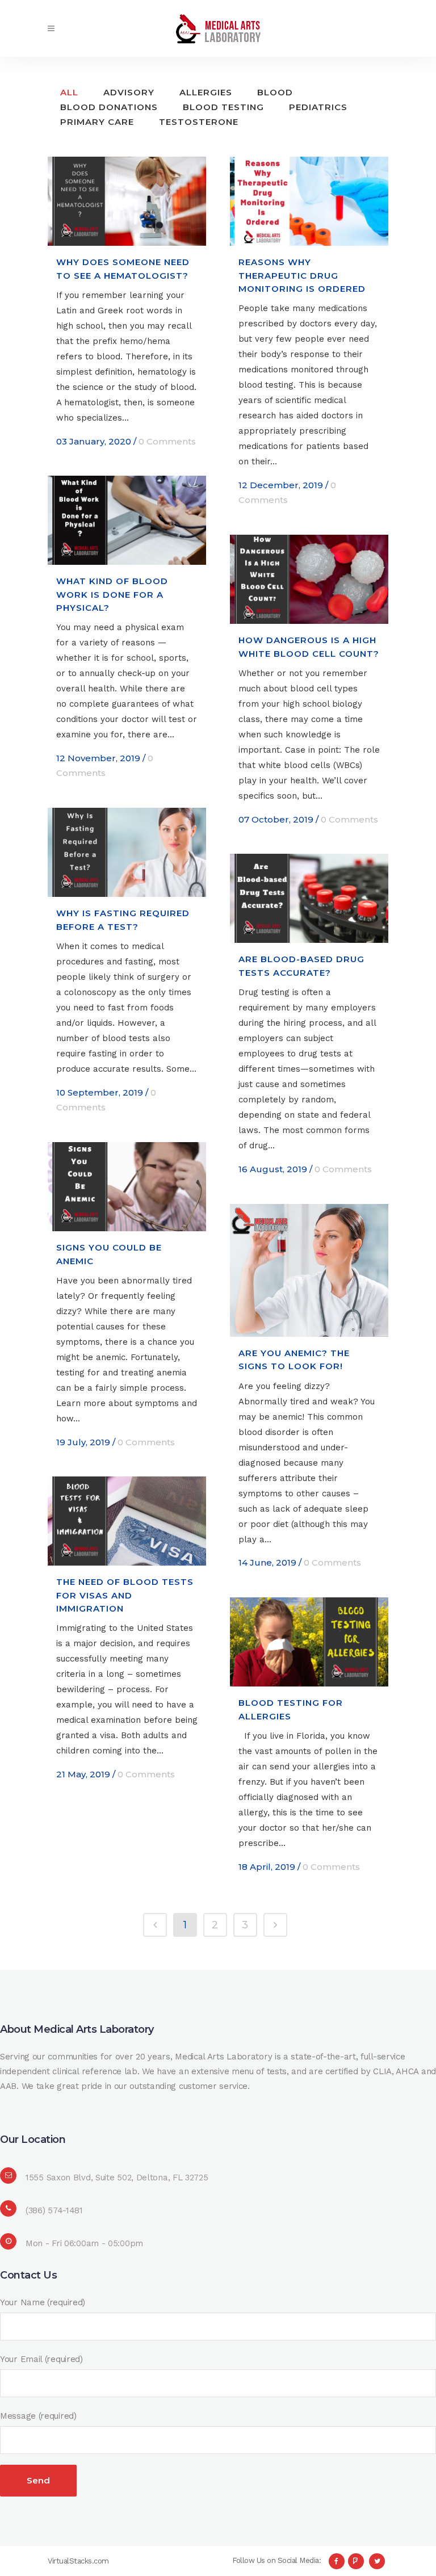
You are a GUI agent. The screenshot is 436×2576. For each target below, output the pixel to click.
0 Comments (167, 441)
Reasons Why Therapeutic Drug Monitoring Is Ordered (302, 275)
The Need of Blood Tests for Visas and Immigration (125, 1595)
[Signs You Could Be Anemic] (127, 1187)
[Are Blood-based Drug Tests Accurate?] (309, 898)
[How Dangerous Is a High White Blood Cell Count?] (309, 579)
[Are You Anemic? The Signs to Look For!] (309, 1270)
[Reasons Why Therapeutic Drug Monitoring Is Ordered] (309, 201)
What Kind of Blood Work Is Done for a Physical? (112, 594)
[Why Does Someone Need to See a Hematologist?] (127, 201)
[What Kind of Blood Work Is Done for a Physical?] (127, 520)
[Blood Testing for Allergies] (309, 1642)
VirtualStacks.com (78, 2561)
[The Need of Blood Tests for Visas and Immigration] (127, 1521)
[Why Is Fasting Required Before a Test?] (127, 852)
